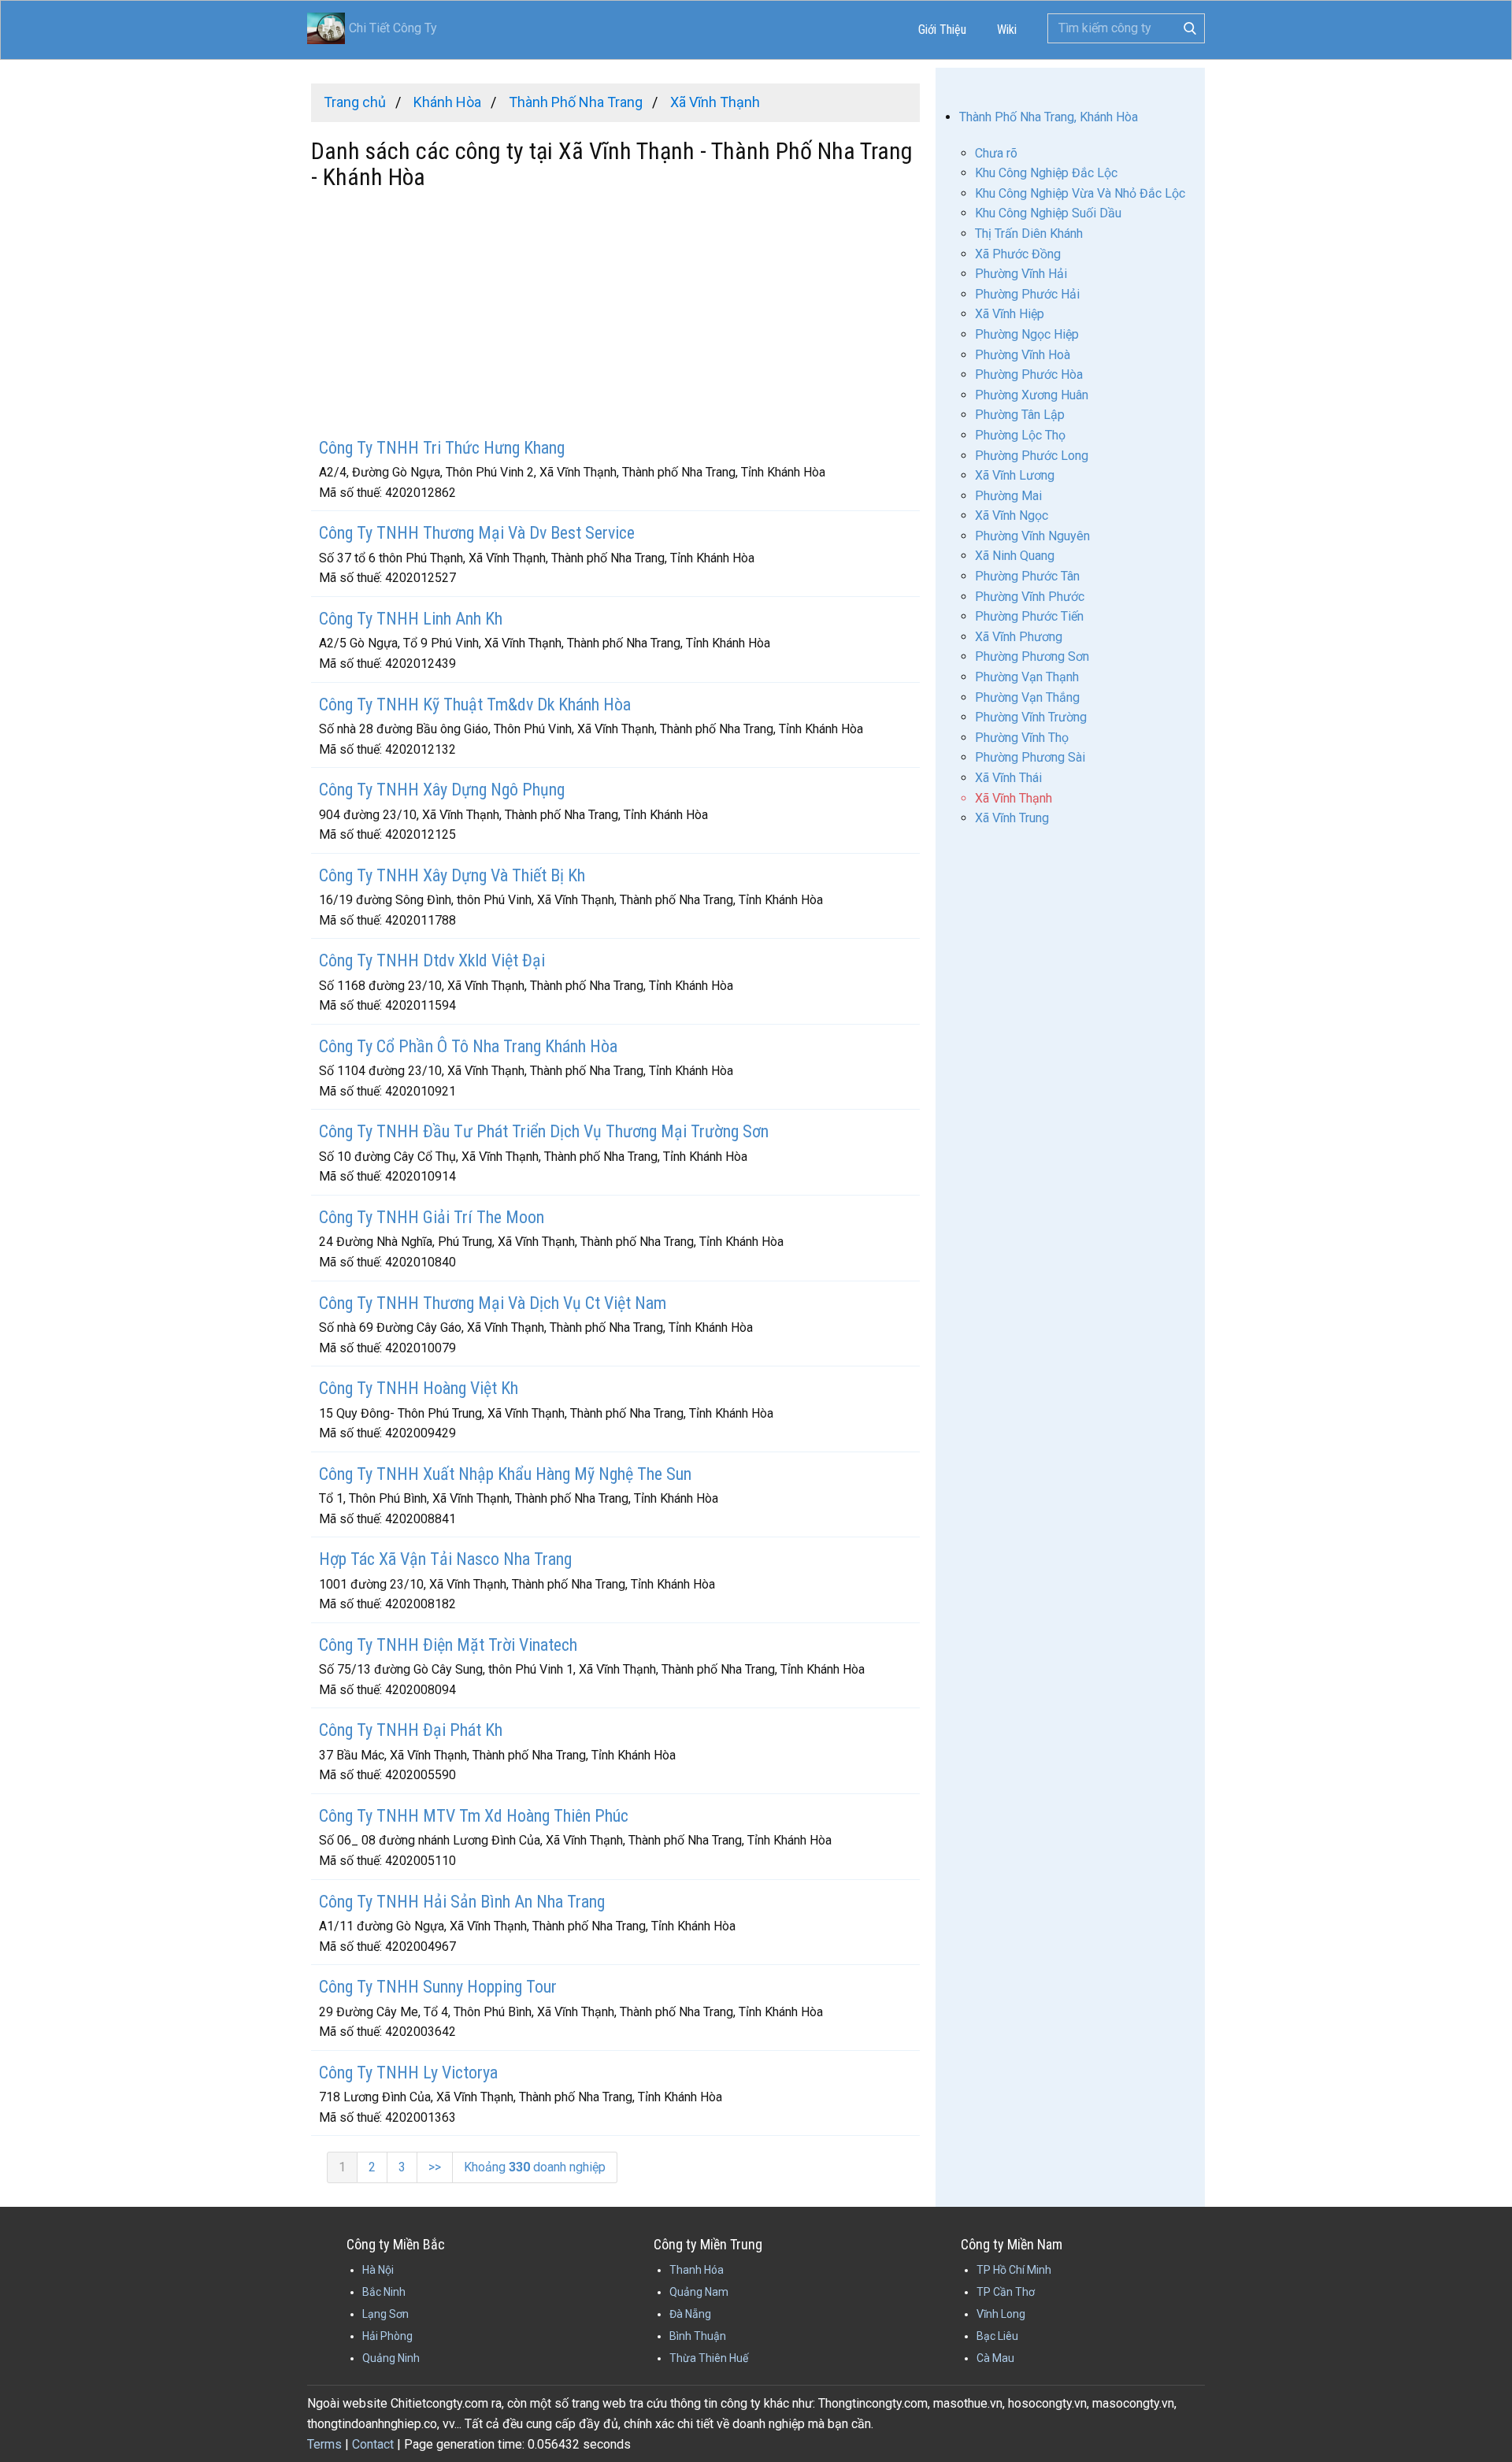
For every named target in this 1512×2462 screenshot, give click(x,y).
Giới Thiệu (942, 30)
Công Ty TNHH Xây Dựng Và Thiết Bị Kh (452, 875)
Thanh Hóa (697, 2270)
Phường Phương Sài (1030, 757)
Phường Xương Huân (1032, 395)
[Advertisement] (615, 316)
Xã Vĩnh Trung (1012, 818)
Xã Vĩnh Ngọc (1012, 515)
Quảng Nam (699, 2292)
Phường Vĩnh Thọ (1022, 738)
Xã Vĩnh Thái (1008, 778)
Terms (324, 2444)
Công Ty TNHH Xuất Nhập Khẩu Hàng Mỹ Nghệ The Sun (505, 1474)
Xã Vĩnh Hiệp (1010, 314)
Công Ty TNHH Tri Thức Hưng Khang (442, 448)
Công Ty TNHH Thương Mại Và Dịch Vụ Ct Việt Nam (493, 1303)
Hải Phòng (387, 2336)
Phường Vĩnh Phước (1030, 597)
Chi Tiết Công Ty (393, 28)
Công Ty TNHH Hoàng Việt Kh (419, 1388)
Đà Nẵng (690, 2314)
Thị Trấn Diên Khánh (1029, 234)
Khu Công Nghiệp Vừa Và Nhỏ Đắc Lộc (1080, 193)
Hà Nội (378, 2270)
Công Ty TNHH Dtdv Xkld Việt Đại (432, 960)
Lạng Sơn (385, 2314)
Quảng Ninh (391, 2358)
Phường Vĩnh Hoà (1023, 355)
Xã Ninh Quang (1015, 556)
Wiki (1007, 30)
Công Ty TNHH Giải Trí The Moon (432, 1217)
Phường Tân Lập (1020, 415)
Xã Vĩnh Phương (1019, 637)
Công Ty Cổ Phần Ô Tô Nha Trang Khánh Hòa (468, 1046)
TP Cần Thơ (1006, 2292)
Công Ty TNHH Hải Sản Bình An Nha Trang (462, 1902)
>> (435, 2167)
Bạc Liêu (997, 2336)
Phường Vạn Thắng (1027, 697)
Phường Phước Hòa (1029, 374)
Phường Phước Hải (1027, 294)
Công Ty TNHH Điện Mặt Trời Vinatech (448, 1645)
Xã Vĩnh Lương (1015, 475)
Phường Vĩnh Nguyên (1032, 536)
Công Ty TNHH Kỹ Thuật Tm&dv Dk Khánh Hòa (475, 704)
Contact (373, 2444)
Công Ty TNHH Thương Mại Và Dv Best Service (477, 533)
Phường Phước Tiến (1029, 616)
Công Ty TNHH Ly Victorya (408, 2073)
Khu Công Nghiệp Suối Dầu (1048, 213)
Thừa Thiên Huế (709, 2358)
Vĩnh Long (1001, 2314)
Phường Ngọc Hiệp (1027, 334)
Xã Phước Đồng (1018, 254)
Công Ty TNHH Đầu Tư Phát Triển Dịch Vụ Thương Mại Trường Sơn (544, 1131)
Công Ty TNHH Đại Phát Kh (411, 1730)
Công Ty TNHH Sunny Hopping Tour (438, 1987)
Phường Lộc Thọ (1020, 435)
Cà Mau (995, 2358)
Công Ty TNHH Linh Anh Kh (411, 619)
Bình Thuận (698, 2336)
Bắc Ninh (384, 2292)
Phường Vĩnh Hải (1021, 274)
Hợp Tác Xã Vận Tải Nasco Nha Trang (445, 1559)
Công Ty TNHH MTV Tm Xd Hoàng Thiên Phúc (474, 1816)
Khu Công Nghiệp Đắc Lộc (1046, 173)
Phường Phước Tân (1027, 576)
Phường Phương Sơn (1032, 656)
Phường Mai (1008, 496)
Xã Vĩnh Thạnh (1014, 798)
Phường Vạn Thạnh (1027, 677)
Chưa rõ (996, 153)
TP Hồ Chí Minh (1014, 2270)
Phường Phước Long (1032, 456)
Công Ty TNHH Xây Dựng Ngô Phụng (442, 790)
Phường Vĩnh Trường (1031, 717)
